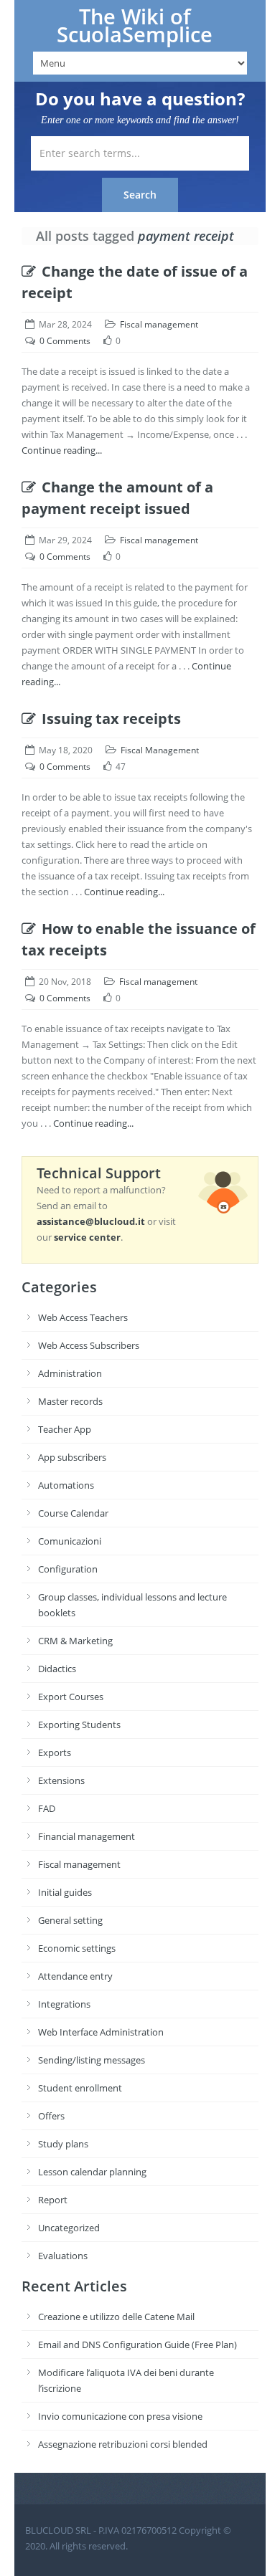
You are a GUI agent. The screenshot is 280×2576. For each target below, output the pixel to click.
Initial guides (65, 1892)
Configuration (68, 1569)
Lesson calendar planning (92, 2172)
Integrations (64, 2004)
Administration (70, 1373)
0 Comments (65, 341)
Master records (70, 1401)
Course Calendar (73, 1513)
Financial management (87, 1836)
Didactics (57, 1669)
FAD (47, 1808)
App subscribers (72, 1457)
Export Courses (71, 1697)
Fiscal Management (160, 750)
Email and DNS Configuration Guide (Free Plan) (137, 2344)
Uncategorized (69, 2228)
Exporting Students (79, 1725)
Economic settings (77, 1948)
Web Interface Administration (101, 2032)
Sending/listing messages (92, 2060)
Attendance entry (75, 1976)
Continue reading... (62, 450)
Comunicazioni (70, 1541)
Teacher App (65, 1429)
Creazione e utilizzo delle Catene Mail (116, 2317)
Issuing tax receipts (111, 719)
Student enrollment (80, 2088)
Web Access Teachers (83, 1317)
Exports (55, 1752)
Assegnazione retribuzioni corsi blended (123, 2444)
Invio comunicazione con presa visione (120, 2416)
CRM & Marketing (75, 1641)
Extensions (61, 1780)
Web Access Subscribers (89, 1345)
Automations (66, 1485)
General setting (70, 1920)
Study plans (63, 2144)
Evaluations (63, 2256)
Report (53, 2200)
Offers (51, 2116)
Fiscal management (159, 324)
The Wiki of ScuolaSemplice (135, 25)
